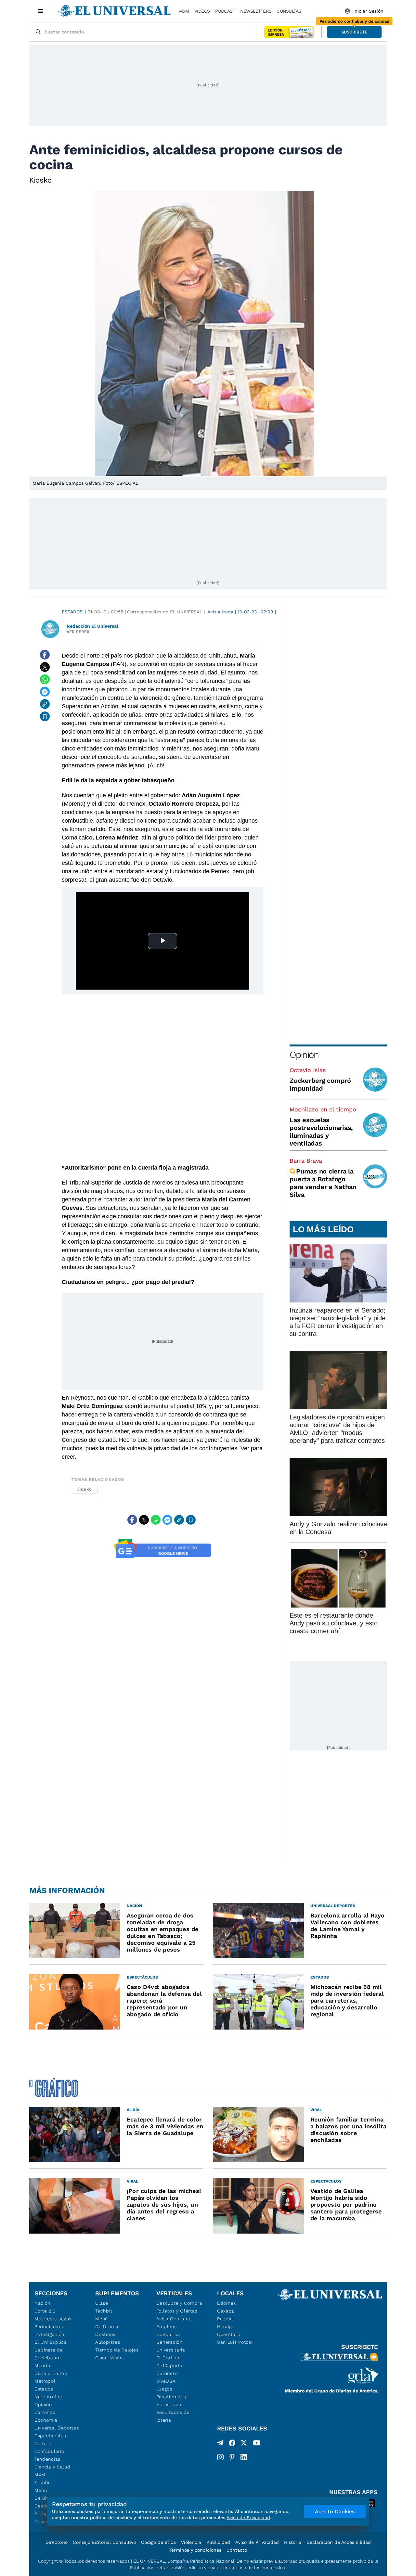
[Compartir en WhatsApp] (45, 679)
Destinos (105, 2334)
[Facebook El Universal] (232, 2444)
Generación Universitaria (171, 2346)
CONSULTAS (289, 11)
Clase (102, 2303)
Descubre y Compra (179, 2303)
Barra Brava (306, 1161)
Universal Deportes (57, 2428)
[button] (354, 32)
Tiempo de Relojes (117, 2350)
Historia (293, 2542)
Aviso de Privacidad (257, 2542)
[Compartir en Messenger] (45, 692)
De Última (107, 2326)
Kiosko (84, 1489)
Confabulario (49, 2451)
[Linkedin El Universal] (244, 2457)
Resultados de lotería (173, 2416)
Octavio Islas (308, 1070)
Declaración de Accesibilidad (339, 2542)
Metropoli (45, 2381)
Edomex (227, 2303)
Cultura (43, 2443)
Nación (42, 2303)
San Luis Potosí (235, 2342)
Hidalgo (226, 2326)
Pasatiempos (171, 2397)
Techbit (43, 2482)
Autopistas (108, 2342)
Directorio (57, 2542)
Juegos (164, 2389)
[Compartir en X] (45, 667)
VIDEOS (202, 11)
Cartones (45, 2412)
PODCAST (225, 11)
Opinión (304, 1055)
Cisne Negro (109, 2358)
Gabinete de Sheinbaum (49, 2354)
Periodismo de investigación (51, 2330)
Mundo (42, 2365)
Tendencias (47, 2459)
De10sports (169, 2365)
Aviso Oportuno (174, 2319)
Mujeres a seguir (53, 2319)
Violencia (191, 2542)
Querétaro (229, 2334)
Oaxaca (226, 2311)
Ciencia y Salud (52, 2467)
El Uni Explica (51, 2342)
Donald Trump (51, 2373)
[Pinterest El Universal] (232, 2457)
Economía (46, 2420)
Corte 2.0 (45, 2311)
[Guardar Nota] (45, 716)
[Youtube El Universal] (257, 2444)
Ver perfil (79, 632)
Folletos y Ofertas (177, 2311)
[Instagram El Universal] (220, 2457)
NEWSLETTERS (256, 11)
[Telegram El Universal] (220, 2444)
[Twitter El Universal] (244, 2444)
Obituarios (168, 2334)
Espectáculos (50, 2436)
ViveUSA (166, 2381)
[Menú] (41, 11)
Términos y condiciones (195, 2550)
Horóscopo (169, 2404)
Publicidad (218, 2542)
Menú (41, 2490)
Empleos (167, 2326)
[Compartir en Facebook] (45, 655)
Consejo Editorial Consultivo (104, 2542)
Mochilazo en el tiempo (323, 1109)
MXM (184, 11)
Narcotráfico (49, 2397)
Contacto (237, 2550)
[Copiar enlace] (45, 704)
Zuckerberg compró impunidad (320, 1084)
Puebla (225, 2319)
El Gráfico (168, 2358)
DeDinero (167, 2373)
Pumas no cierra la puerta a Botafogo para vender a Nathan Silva (323, 1183)
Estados (72, 612)
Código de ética (158, 2542)
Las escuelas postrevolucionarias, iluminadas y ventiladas (321, 1132)
